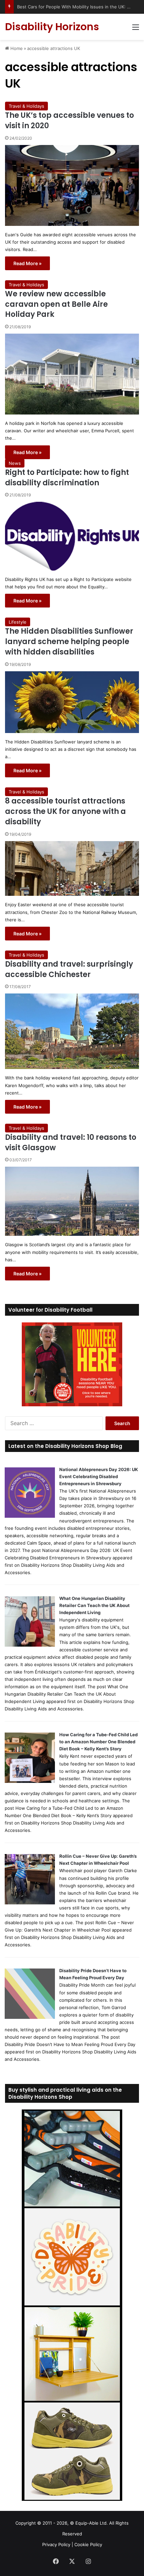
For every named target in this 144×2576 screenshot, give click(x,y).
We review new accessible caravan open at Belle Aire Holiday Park (56, 304)
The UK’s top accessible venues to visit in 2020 (69, 120)
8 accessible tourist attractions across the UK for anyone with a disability (65, 811)
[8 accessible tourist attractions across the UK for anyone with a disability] (72, 869)
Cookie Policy (88, 2544)
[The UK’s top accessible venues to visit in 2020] (72, 185)
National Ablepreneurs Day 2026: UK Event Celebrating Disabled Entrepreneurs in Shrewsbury (99, 1476)
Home (16, 48)
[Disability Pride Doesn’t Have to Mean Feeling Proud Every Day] (30, 2017)
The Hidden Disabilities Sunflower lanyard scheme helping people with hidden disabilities (69, 642)
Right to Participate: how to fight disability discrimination (67, 478)
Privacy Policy (56, 2544)
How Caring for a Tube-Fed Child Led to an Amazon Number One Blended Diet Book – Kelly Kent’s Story (98, 1742)
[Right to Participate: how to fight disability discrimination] (72, 536)
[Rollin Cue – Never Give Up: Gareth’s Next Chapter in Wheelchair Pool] (30, 1903)
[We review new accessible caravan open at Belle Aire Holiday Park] (72, 374)
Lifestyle (18, 622)
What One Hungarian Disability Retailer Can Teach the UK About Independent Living (94, 1605)
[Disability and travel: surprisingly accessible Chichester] (72, 1031)
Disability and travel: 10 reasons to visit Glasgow (71, 1143)
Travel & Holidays (26, 106)
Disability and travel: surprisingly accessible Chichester (69, 969)
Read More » (27, 263)
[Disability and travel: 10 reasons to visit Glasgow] (72, 1201)
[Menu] (136, 29)
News (15, 463)
